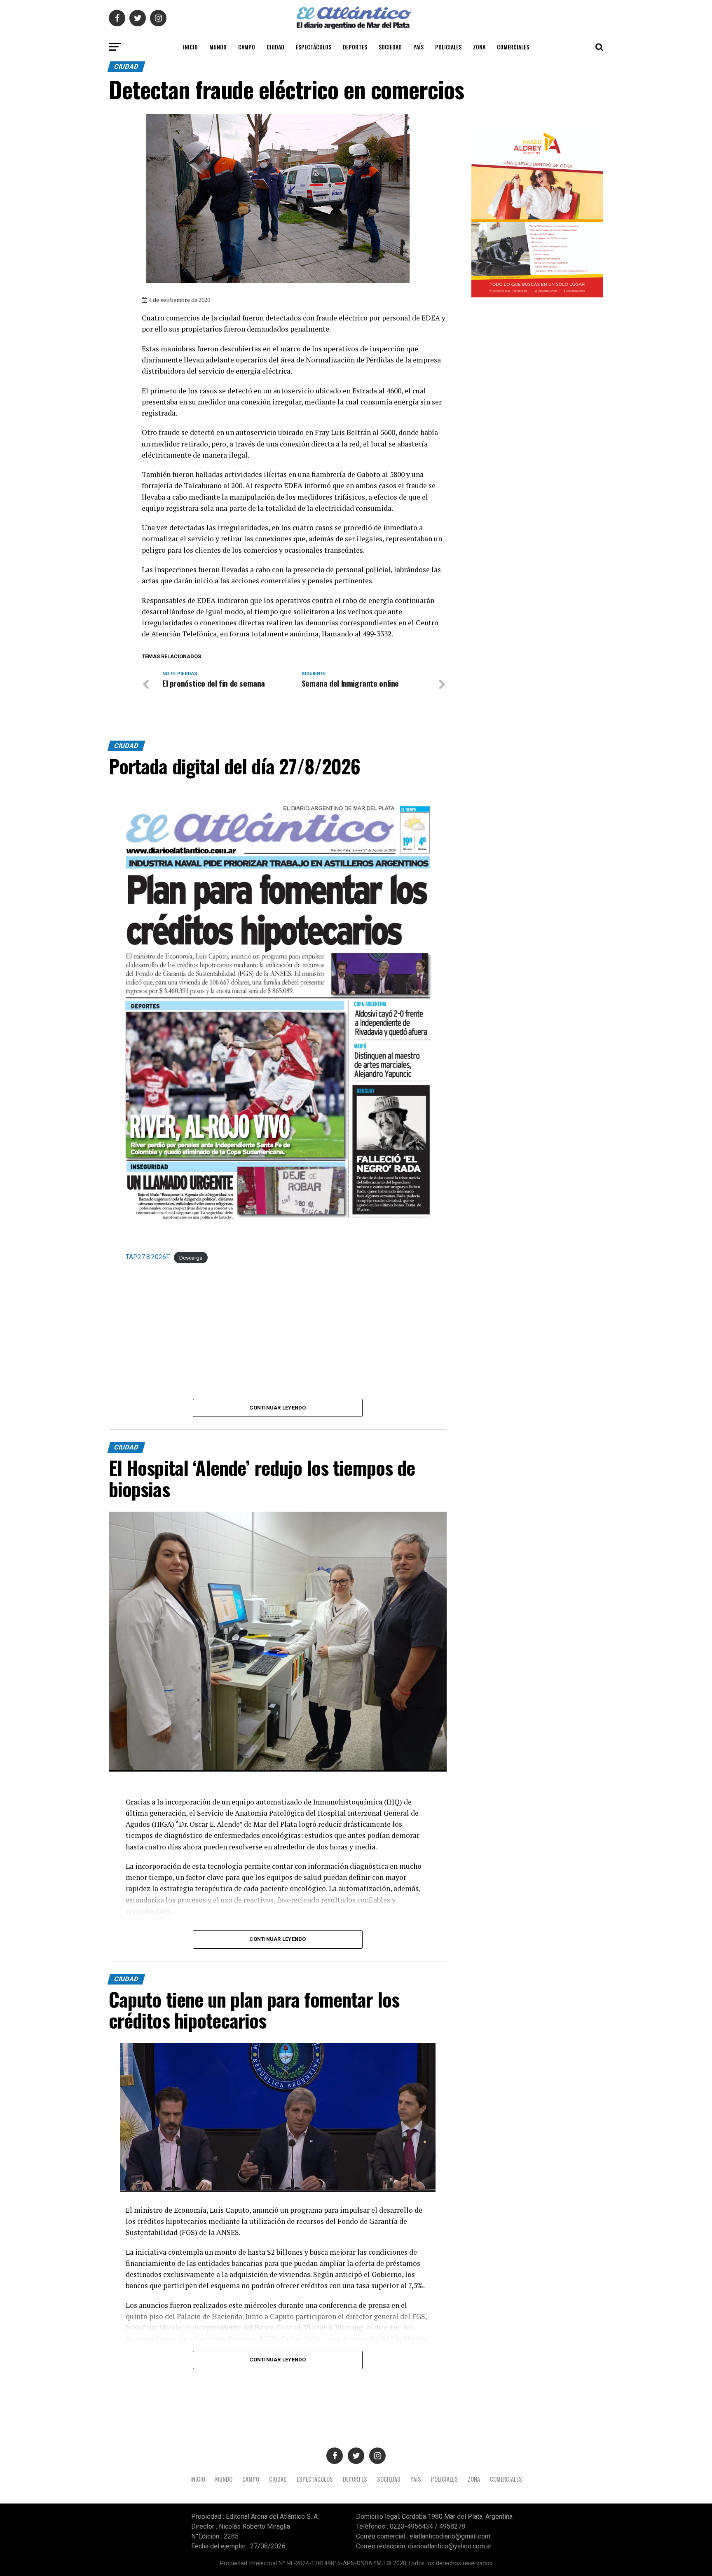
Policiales (448, 47)
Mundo (218, 47)
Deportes (355, 47)
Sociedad (390, 47)
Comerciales (513, 47)
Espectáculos (314, 47)
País (418, 47)
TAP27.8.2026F (148, 1257)
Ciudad (275, 47)
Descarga (191, 1257)
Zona (479, 47)
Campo (247, 47)
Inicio (190, 47)
